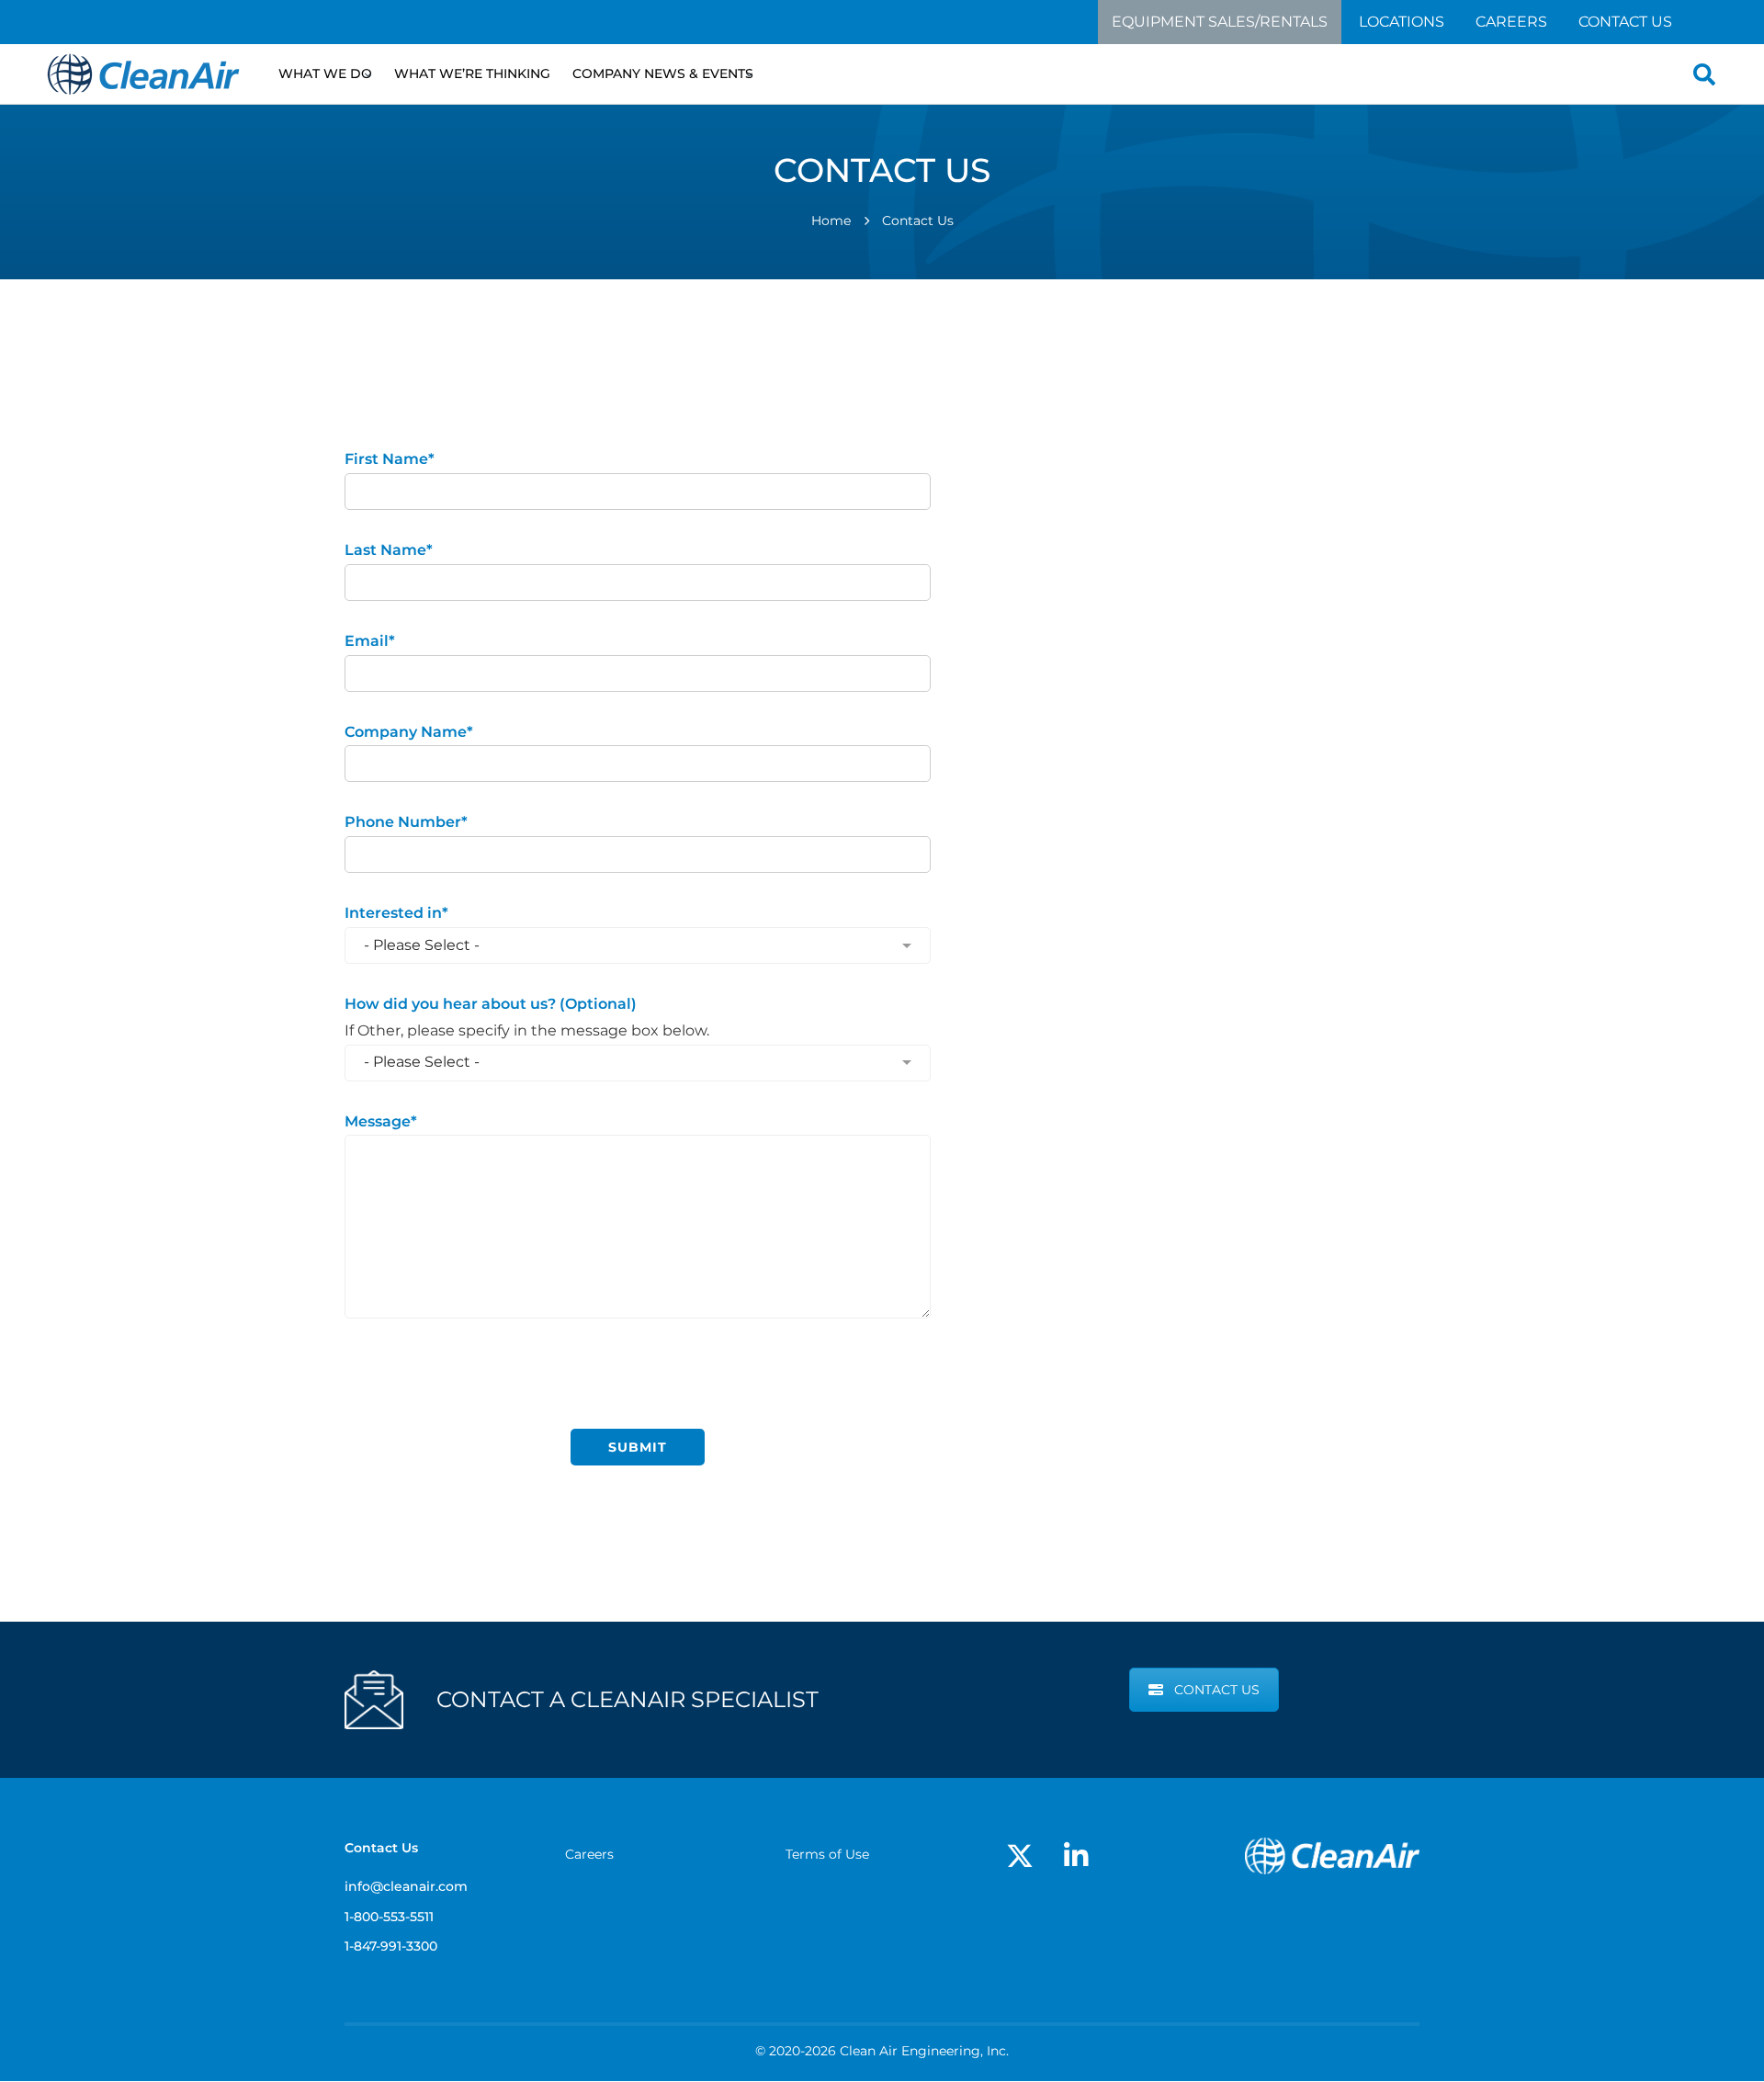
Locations (1402, 22)
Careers (1511, 22)
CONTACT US (1217, 1690)
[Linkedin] (1192, 426)
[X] (1105, 426)
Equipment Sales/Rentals (1220, 22)
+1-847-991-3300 (1186, 683)
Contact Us (1625, 22)
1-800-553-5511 (389, 1917)
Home (831, 221)
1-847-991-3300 (391, 1946)
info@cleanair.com (1198, 589)
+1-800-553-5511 (1185, 636)
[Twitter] (1020, 1856)
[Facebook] (1149, 426)
